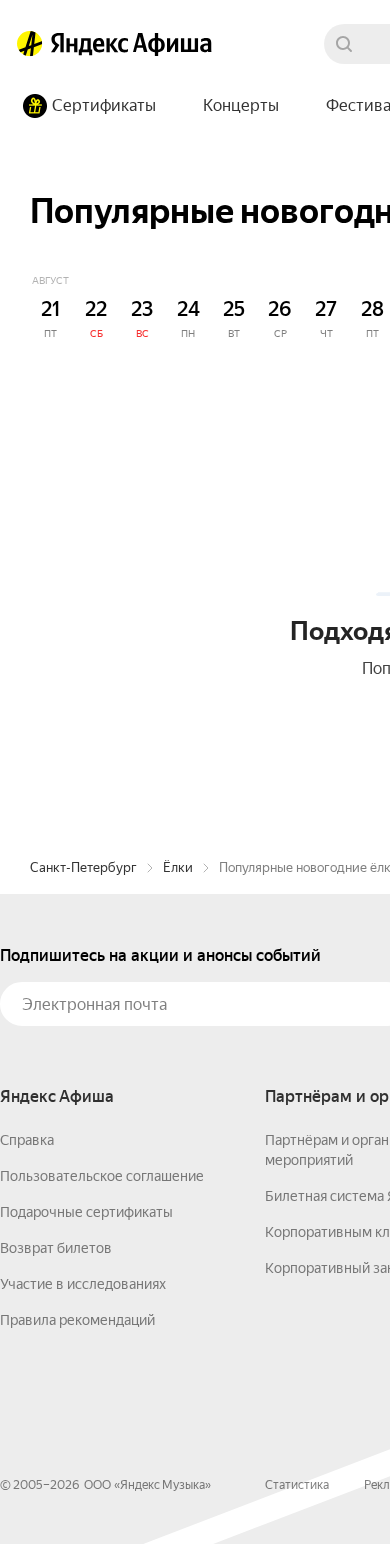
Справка (27, 1140)
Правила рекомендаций (77, 1320)
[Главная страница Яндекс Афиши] (30, 44)
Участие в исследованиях (83, 1284)
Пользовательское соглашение (102, 1176)
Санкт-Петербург (83, 867)
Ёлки (178, 867)
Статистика (297, 1485)
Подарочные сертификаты (86, 1212)
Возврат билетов (56, 1248)
